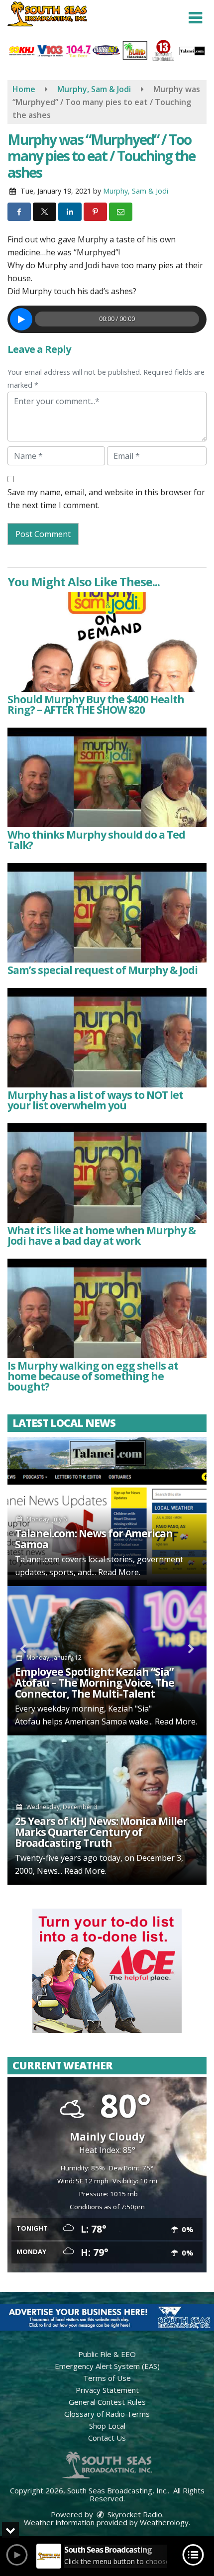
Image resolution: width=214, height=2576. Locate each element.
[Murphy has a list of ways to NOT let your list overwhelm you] (107, 1038)
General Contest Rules (107, 2402)
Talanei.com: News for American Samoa (94, 1539)
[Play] (21, 319)
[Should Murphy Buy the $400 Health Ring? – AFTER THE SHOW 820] (107, 642)
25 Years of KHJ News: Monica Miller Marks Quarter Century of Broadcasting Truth (101, 1832)
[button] (195, 18)
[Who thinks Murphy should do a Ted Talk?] (107, 777)
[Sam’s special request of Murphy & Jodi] (107, 913)
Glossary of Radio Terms (107, 2414)
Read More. (119, 1572)
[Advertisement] (107, 1971)
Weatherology (164, 2522)
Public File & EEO (107, 2354)
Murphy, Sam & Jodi (136, 191)
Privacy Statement (107, 2390)
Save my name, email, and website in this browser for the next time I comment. (106, 499)
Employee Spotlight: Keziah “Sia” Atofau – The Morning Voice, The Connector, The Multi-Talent (95, 1683)
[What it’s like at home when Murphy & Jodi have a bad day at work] (107, 1173)
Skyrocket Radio (134, 2514)
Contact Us (107, 2438)
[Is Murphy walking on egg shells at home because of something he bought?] (107, 1308)
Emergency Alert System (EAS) (107, 2366)
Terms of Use (107, 2378)
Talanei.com (37, 1559)
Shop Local (107, 2426)
